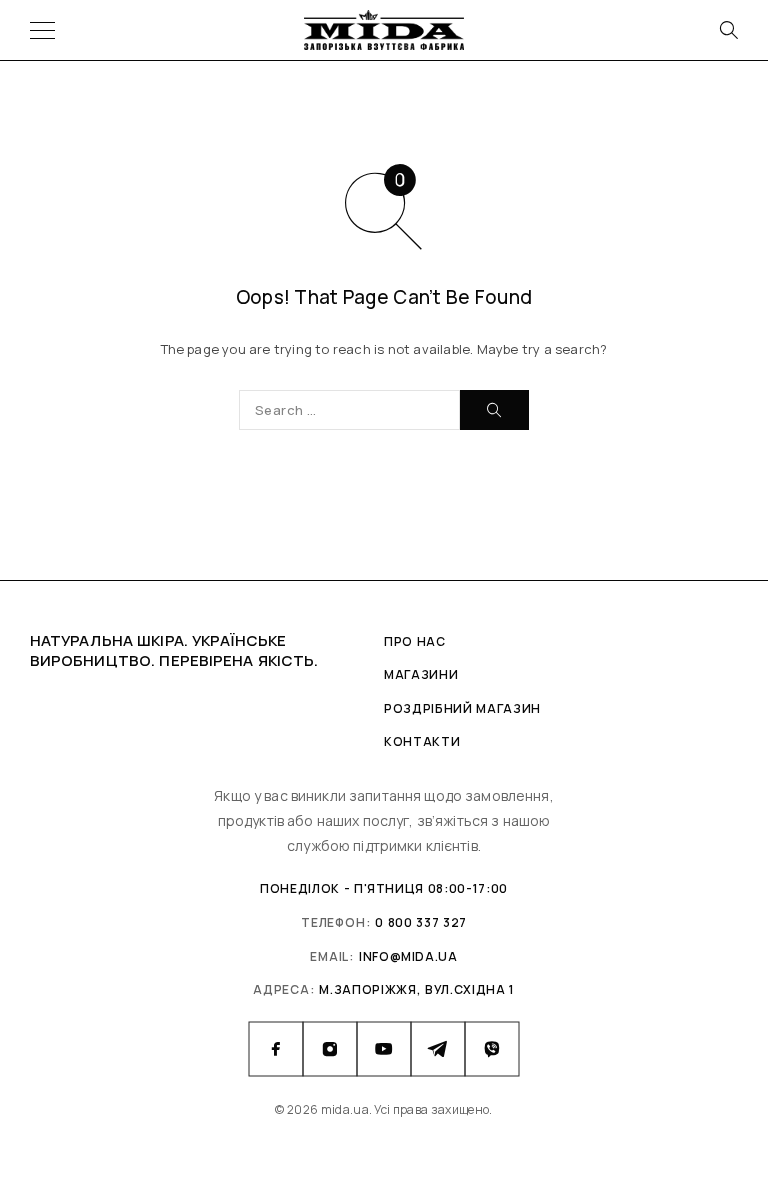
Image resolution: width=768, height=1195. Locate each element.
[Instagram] (330, 1049)
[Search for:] (349, 410)
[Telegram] (438, 1049)
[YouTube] (384, 1049)
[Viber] (492, 1049)
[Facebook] (276, 1049)
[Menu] (42, 30)
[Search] (728, 30)
